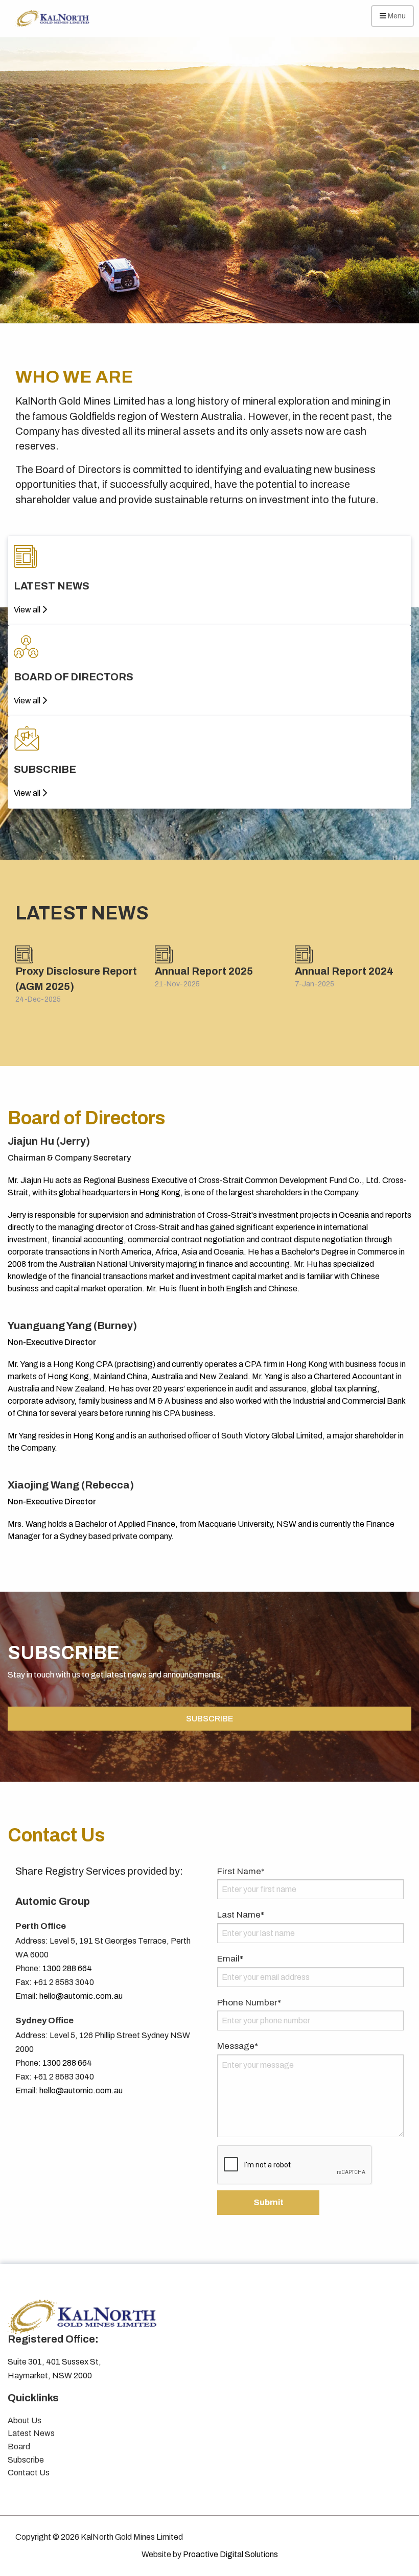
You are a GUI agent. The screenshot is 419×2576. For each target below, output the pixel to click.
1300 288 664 (67, 1968)
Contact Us (29, 2473)
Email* (230, 1959)
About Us (25, 2420)
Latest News (31, 2433)
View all (28, 610)
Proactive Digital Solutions (230, 2554)
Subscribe (26, 2460)
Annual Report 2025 (204, 971)
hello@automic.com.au (81, 1996)
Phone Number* (249, 2003)
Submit (269, 2202)
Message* (238, 2046)
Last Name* (241, 1915)
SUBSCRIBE (209, 1719)
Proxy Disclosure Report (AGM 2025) (76, 979)
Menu (396, 16)
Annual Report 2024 (344, 971)
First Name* (241, 1871)
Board (19, 2447)
